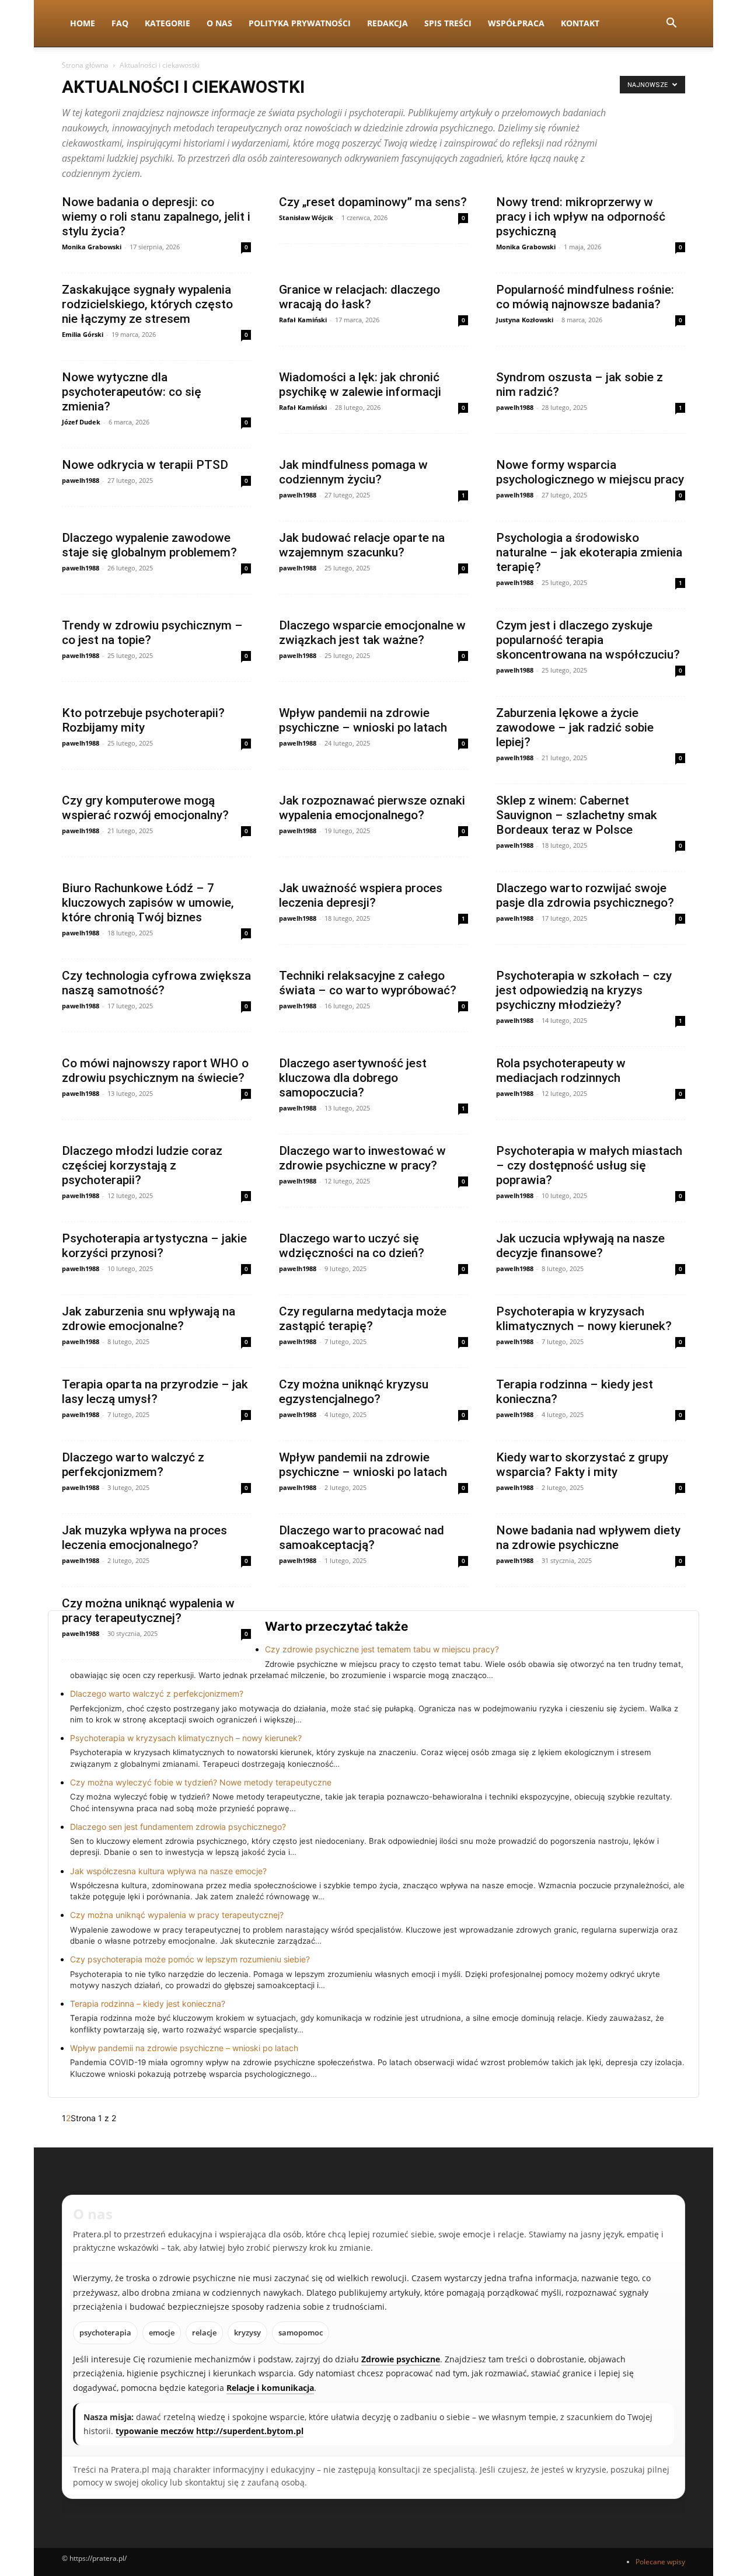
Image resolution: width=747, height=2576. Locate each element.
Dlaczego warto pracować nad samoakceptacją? (362, 1538)
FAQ (120, 23)
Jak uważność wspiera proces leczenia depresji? (361, 895)
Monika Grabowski (92, 247)
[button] (671, 24)
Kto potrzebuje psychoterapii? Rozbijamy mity (143, 720)
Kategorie (167, 23)
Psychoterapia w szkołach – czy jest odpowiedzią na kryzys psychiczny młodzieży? (584, 990)
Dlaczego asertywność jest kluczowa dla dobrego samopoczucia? (353, 1078)
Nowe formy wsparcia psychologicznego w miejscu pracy (590, 472)
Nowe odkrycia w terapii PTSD (145, 465)
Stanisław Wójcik (306, 217)
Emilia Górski (83, 334)
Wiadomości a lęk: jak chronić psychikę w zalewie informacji (360, 384)
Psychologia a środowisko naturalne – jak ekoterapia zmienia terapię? (589, 552)
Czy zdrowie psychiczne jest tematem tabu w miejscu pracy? (382, 1649)
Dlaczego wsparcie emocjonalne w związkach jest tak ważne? (372, 633)
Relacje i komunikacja (270, 2388)
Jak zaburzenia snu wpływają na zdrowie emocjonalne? (149, 1319)
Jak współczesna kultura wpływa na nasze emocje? (168, 1871)
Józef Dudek (81, 422)
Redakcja (388, 23)
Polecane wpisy (660, 2562)
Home (83, 23)
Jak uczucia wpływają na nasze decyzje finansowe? (580, 1246)
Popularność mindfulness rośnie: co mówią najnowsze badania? (585, 297)
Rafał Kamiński (303, 320)
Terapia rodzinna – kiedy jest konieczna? (148, 2004)
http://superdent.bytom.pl (250, 2431)
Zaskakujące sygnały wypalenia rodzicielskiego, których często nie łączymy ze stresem (147, 304)
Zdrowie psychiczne (401, 2359)
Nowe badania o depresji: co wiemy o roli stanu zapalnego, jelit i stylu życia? (156, 217)
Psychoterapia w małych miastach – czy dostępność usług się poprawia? (589, 1165)
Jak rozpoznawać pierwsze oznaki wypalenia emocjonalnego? (372, 808)
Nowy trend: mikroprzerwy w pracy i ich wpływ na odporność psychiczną (581, 217)
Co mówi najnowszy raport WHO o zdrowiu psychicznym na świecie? (155, 1071)
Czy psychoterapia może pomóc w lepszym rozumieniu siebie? (190, 1959)
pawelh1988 (515, 407)
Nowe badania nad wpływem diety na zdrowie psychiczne (588, 1538)
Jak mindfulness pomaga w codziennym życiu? (353, 472)
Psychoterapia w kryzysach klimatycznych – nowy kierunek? (584, 1319)
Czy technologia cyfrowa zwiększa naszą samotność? (156, 983)
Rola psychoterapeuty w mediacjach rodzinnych (561, 1071)
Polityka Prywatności (300, 23)
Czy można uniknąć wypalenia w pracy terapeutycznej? (148, 1611)
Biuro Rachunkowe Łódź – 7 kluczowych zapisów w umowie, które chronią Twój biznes (148, 903)
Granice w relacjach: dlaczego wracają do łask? (359, 297)
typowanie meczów (155, 2431)
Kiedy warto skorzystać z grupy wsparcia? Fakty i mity (582, 1465)
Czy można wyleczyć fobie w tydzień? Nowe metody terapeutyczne (201, 1782)
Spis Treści (448, 23)
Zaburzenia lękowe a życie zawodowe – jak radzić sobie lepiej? (575, 727)
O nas (219, 23)
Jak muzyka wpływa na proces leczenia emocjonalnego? (144, 1538)
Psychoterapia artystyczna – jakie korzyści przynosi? (154, 1246)
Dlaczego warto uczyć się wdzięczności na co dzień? (352, 1246)
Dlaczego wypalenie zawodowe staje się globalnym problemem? (149, 545)
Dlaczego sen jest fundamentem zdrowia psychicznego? (178, 1827)
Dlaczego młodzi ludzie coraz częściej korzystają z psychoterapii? (142, 1165)
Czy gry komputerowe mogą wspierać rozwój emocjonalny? (145, 808)
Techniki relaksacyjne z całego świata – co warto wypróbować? (368, 983)
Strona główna (85, 65)
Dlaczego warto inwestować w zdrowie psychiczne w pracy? (362, 1158)
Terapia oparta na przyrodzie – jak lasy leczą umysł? (155, 1392)
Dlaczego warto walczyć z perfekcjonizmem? (133, 1465)
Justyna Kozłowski (525, 320)
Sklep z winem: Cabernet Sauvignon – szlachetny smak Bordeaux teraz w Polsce (577, 815)
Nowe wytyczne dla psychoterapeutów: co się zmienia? (132, 392)
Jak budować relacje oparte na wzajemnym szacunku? (362, 545)
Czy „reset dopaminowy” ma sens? (373, 202)
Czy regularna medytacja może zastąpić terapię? (363, 1319)
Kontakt (580, 23)
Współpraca (516, 23)
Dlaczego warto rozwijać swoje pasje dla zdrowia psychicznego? (585, 895)
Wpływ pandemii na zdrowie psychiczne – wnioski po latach (363, 720)
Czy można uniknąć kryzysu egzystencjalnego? (354, 1392)
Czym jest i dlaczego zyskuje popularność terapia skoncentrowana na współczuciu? (588, 640)
